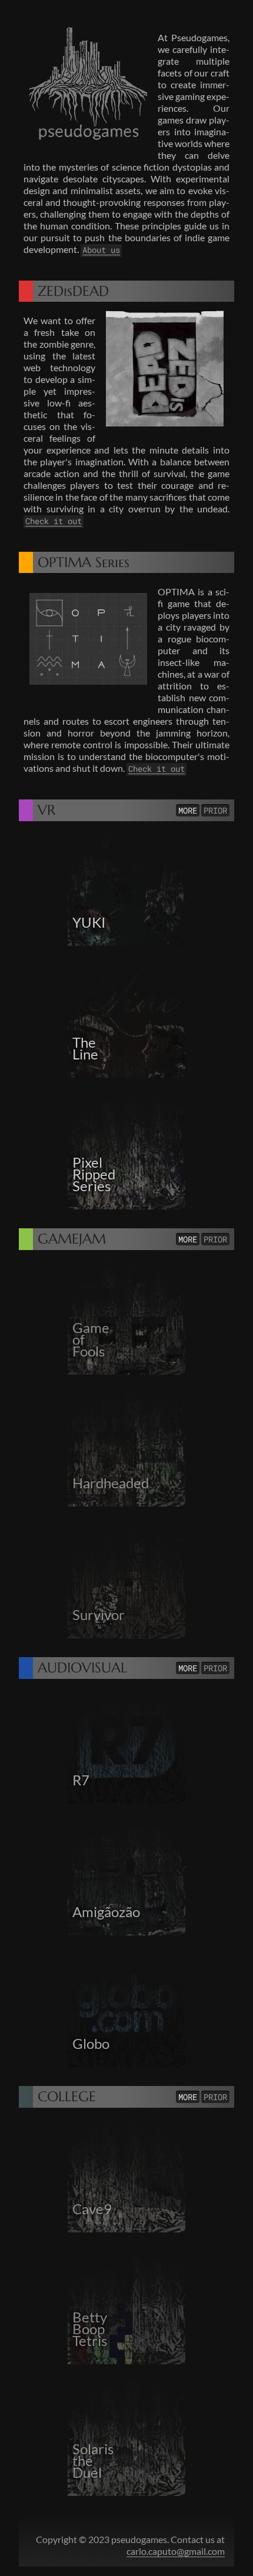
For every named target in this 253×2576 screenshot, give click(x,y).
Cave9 (92, 2209)
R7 (81, 1780)
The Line (85, 1048)
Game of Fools (91, 1339)
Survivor (99, 1615)
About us (101, 250)
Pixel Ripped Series (94, 1174)
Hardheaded (111, 1483)
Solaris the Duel (93, 2461)
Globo (91, 2044)
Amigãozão (106, 1912)
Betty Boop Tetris (90, 2329)
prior (215, 810)
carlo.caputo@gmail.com (176, 2551)
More (188, 810)
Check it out (54, 521)
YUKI (89, 922)
